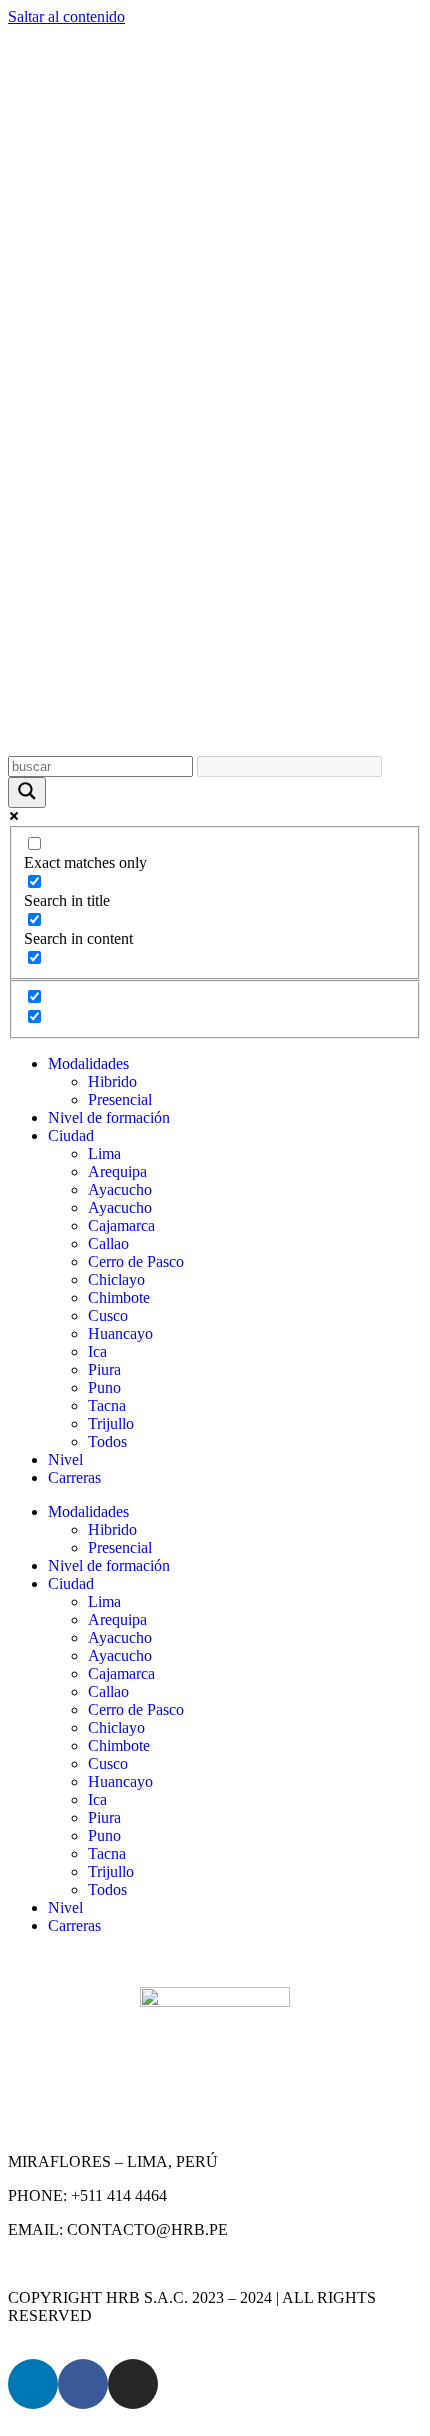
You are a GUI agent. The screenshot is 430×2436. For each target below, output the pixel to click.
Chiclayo (116, 1279)
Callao (108, 1243)
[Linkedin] (33, 2384)
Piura (104, 1369)
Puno (104, 1387)
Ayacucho (120, 1189)
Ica (97, 1351)
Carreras (74, 1477)
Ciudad (71, 1135)
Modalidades (88, 1063)
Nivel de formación (109, 1117)
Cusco (108, 1315)
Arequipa (117, 1171)
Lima (104, 1153)
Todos (107, 1441)
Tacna (107, 1405)
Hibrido (112, 1081)
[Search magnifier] (27, 792)
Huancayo (120, 1333)
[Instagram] (133, 2384)
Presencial (120, 1099)
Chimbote (119, 1297)
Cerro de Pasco (136, 1261)
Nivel (65, 1459)
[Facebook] (83, 2384)
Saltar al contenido (66, 16)
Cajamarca (121, 1225)
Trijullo (111, 1423)
